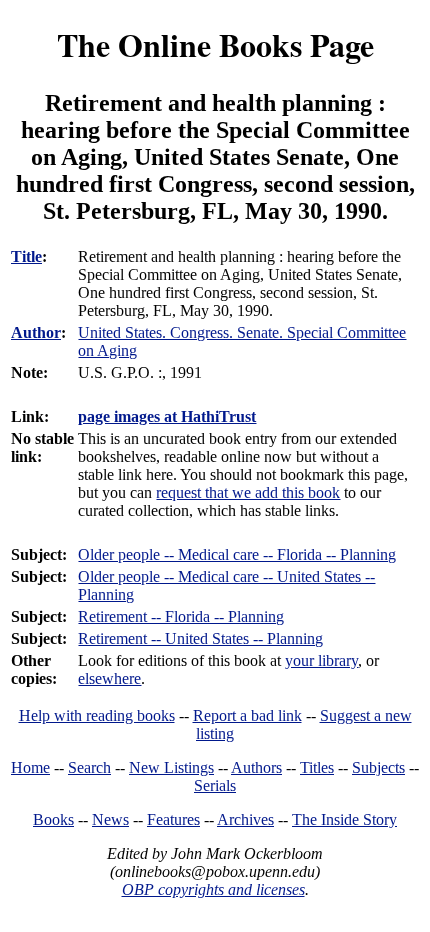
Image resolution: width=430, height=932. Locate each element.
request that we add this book (248, 492)
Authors (256, 767)
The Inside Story (344, 819)
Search (89, 767)
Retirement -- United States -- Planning (200, 638)
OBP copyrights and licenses (213, 889)
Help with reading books (97, 715)
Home (30, 767)
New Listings (171, 767)
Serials (215, 785)
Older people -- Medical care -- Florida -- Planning (237, 554)
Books (53, 819)
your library (321, 660)
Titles (317, 767)
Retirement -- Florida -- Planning (181, 616)
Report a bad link (247, 715)
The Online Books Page (215, 44)
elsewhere (109, 678)
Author (36, 332)
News (110, 819)
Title (26, 256)
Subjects (378, 767)
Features (173, 819)
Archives (245, 819)
